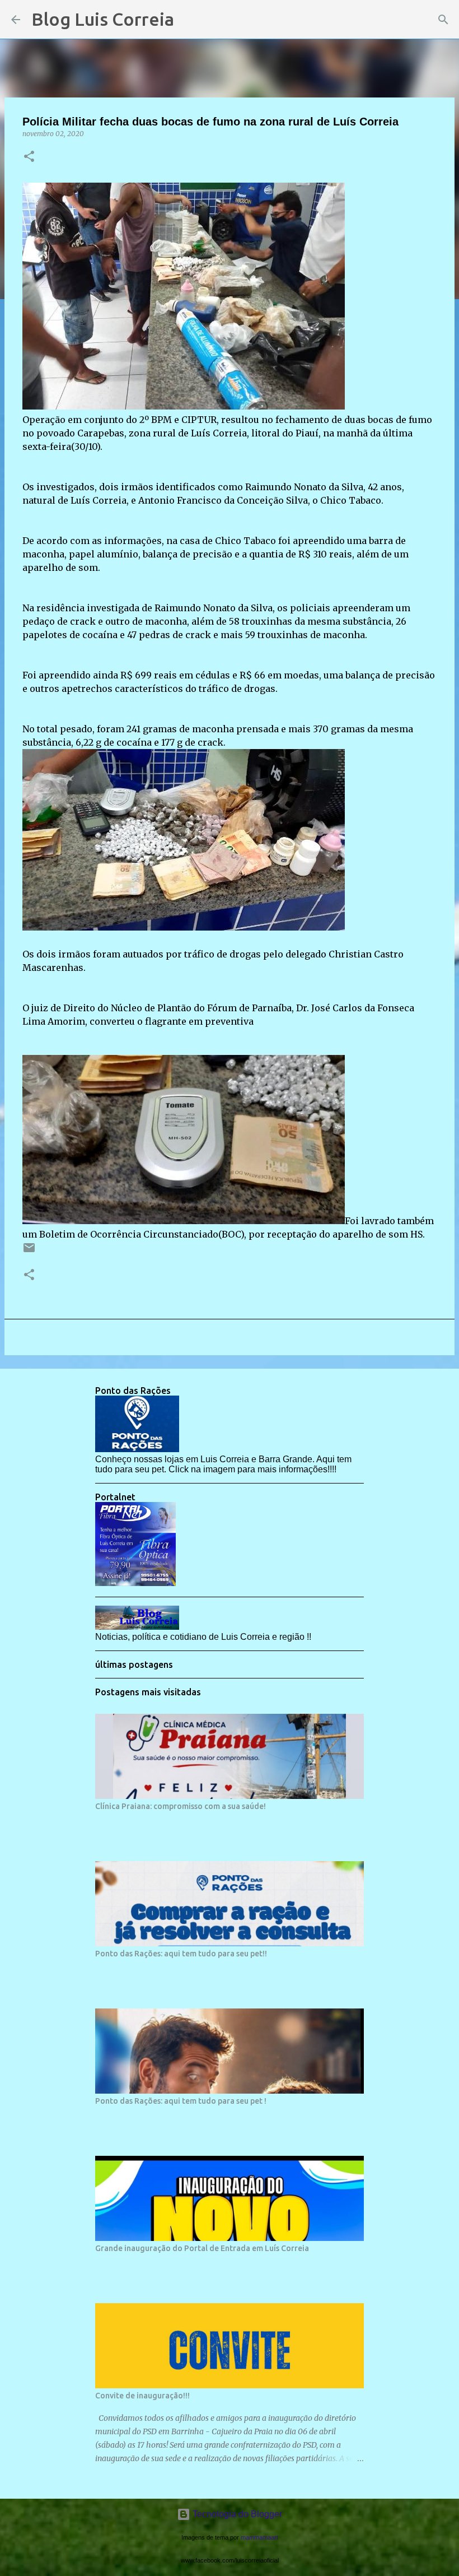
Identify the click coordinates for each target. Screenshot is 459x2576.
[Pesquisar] (190, 20)
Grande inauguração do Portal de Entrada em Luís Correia (202, 2248)
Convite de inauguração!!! (142, 2396)
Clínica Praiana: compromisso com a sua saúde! (181, 1806)
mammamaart (259, 2537)
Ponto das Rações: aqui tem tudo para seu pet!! (181, 1954)
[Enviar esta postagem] (29, 1252)
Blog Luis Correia (103, 19)
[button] (29, 157)
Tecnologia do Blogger (236, 2514)
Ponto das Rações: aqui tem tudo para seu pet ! (181, 2101)
